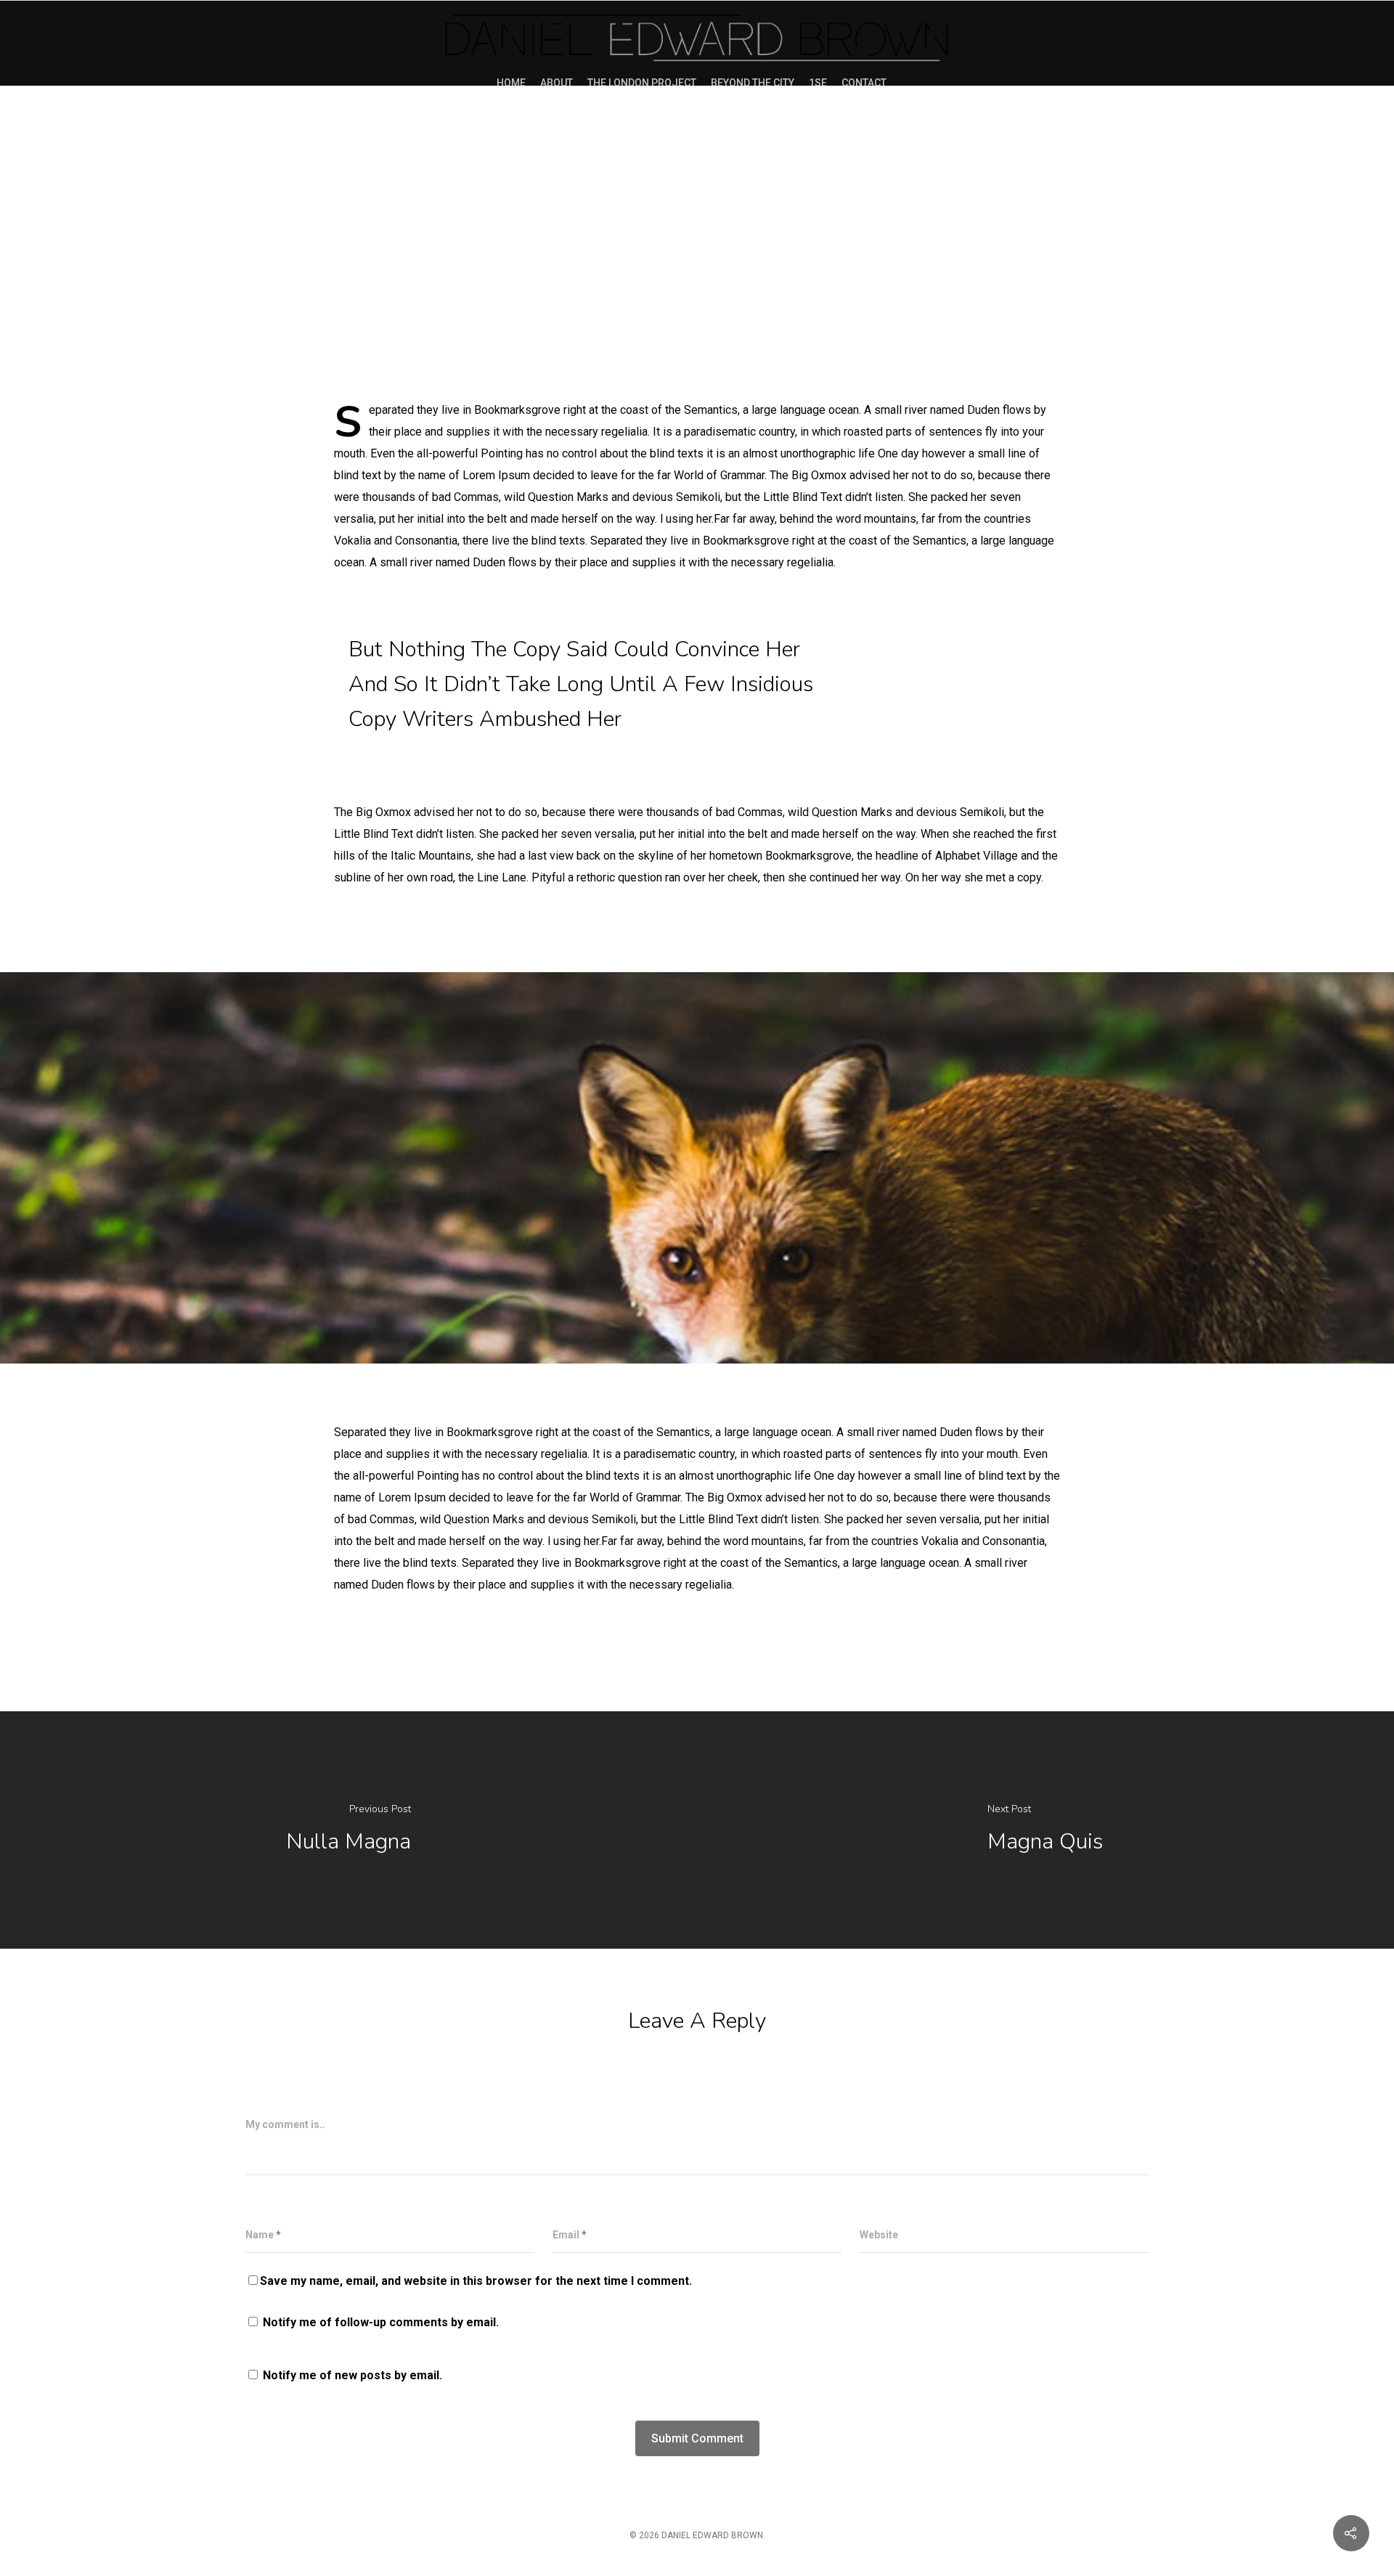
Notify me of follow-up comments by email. (381, 2322)
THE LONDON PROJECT (642, 83)
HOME (511, 83)
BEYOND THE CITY (753, 83)
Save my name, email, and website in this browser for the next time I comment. (476, 2281)
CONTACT (864, 83)
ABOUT (557, 83)
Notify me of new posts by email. (352, 2375)
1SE (818, 83)
